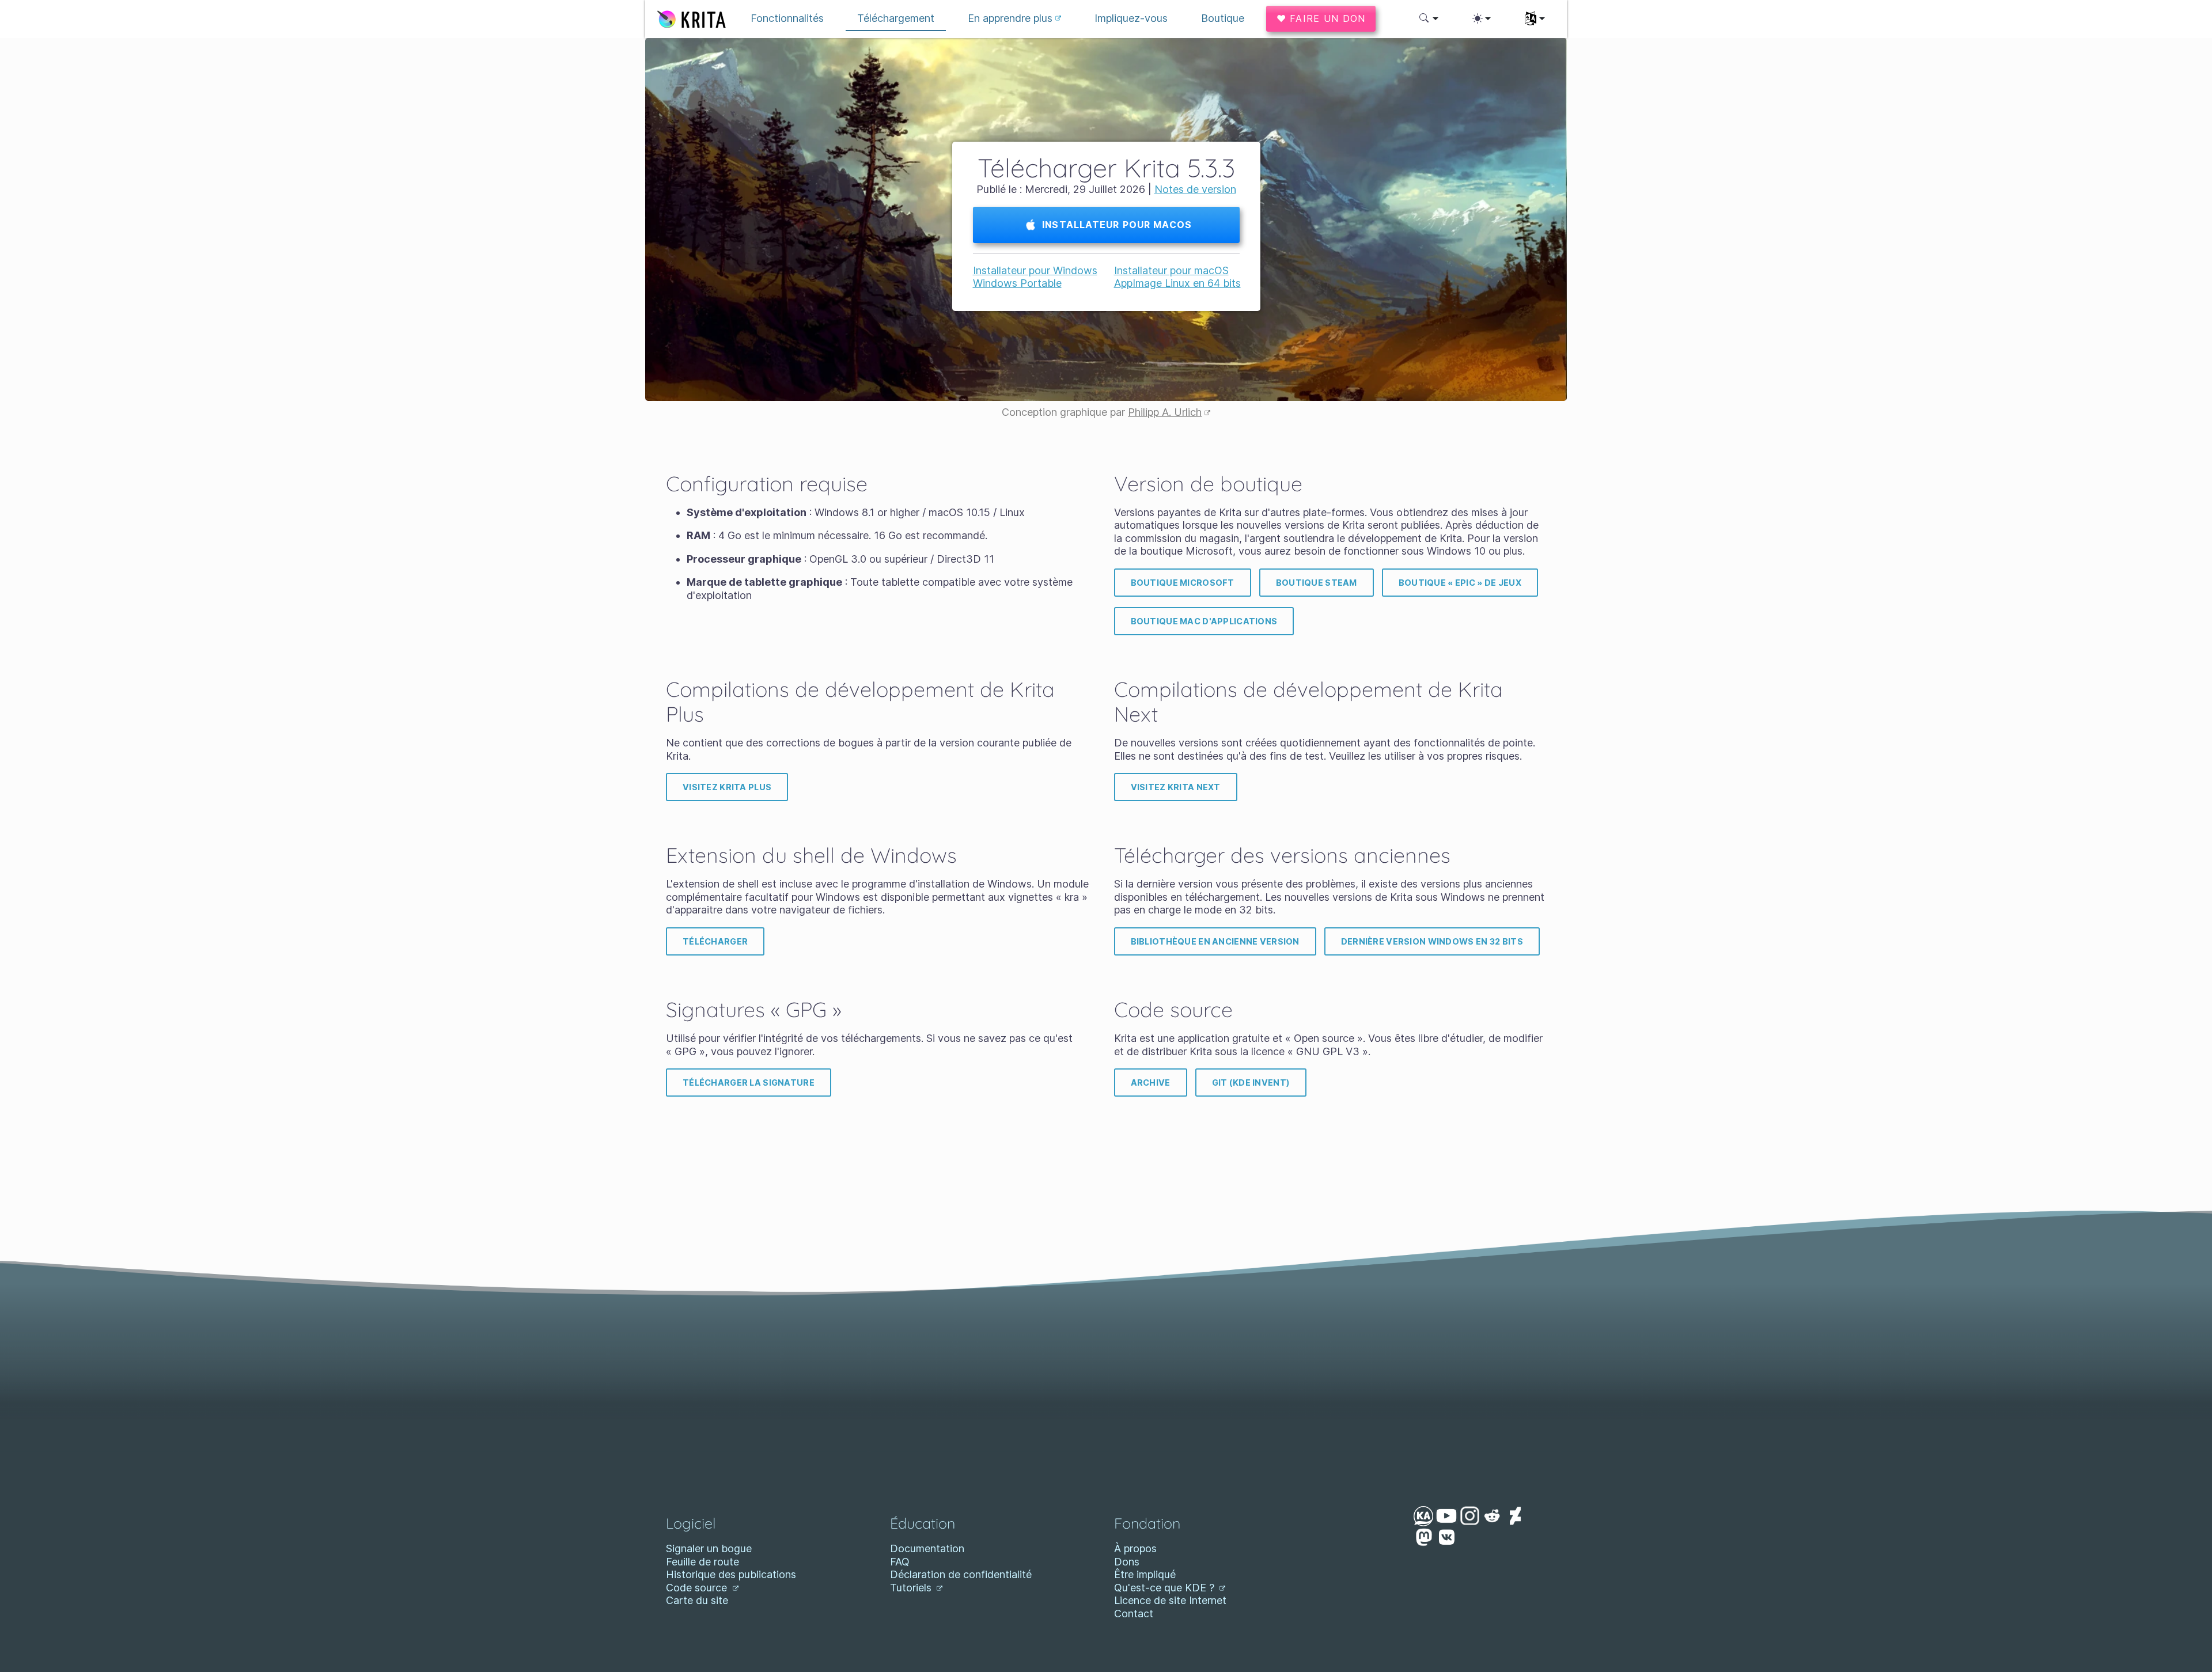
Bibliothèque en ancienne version (1215, 941)
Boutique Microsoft (1183, 583)
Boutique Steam (1317, 583)
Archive (1151, 1083)
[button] (1429, 18)
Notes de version (1195, 189)
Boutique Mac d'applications (1204, 621)
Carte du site (697, 1600)
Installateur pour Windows (1035, 270)
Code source (698, 1588)
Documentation (927, 1548)
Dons (1127, 1562)
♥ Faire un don (1321, 18)
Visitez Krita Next (1176, 787)
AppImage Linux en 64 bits (1177, 283)
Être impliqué (1145, 1574)
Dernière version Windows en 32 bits (1432, 941)
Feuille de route (702, 1562)
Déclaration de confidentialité (961, 1574)
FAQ (900, 1562)
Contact (1134, 1614)
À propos (1135, 1548)
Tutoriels (912, 1588)
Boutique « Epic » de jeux (1460, 583)
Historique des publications (731, 1574)
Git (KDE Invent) (1251, 1083)
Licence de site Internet (1170, 1600)
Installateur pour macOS (1116, 225)
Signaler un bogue (709, 1548)
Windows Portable (1017, 283)
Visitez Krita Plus (727, 787)
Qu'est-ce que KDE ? (1166, 1588)
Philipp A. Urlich (1165, 412)
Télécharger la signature (749, 1083)
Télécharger (715, 941)
